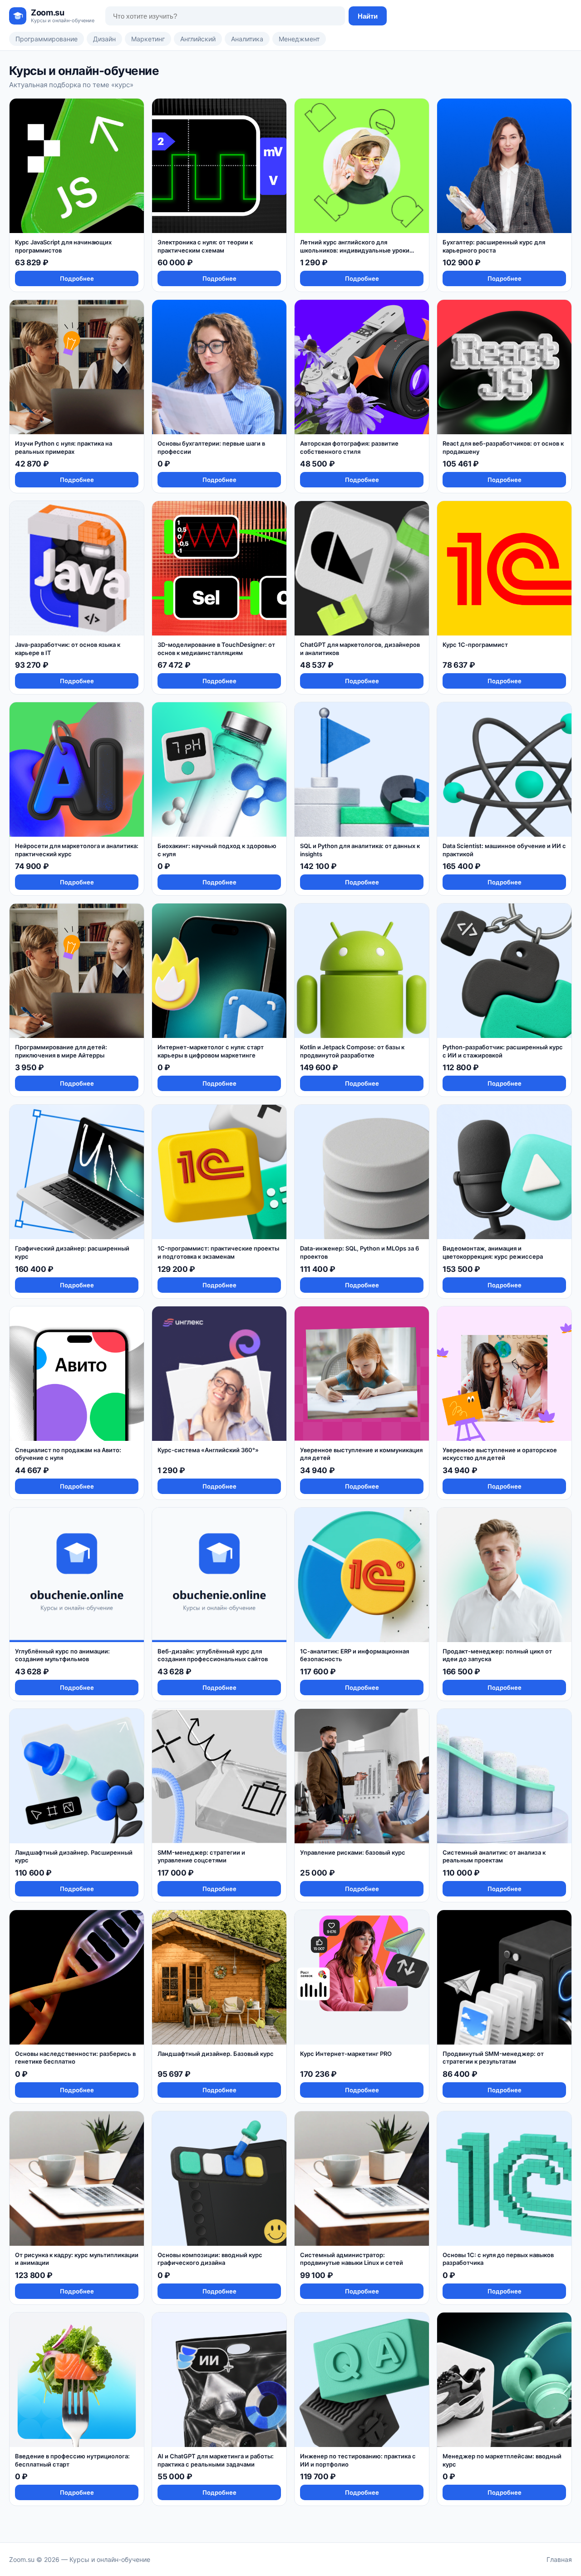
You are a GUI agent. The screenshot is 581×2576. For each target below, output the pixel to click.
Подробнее (77, 278)
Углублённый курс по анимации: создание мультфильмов (62, 1655)
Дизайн (104, 39)
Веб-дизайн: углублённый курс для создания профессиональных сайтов (213, 1655)
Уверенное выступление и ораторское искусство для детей (500, 1454)
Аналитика (247, 39)
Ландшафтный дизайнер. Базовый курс (216, 2054)
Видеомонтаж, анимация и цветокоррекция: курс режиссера (493, 1252)
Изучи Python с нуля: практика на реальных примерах (64, 447)
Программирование (47, 39)
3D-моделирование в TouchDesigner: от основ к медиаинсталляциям (216, 649)
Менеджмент (299, 39)
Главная (559, 2559)
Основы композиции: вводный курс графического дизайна (210, 2259)
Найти (368, 16)
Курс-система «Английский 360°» (208, 1450)
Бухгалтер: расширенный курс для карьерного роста (494, 246)
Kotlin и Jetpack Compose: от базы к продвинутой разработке (352, 1051)
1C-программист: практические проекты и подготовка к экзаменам (218, 1252)
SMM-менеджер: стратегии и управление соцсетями (201, 1856)
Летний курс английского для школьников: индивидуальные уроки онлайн (355, 250)
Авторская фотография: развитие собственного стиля (349, 447)
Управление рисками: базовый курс (353, 1852)
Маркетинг (148, 39)
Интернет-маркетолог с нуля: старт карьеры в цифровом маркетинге (211, 1051)
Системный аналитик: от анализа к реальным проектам (494, 1856)
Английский (198, 39)
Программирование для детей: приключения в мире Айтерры (61, 1051)
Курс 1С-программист (475, 645)
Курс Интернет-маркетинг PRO (346, 2054)
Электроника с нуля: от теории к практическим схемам (205, 246)
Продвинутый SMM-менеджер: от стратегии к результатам (493, 2058)
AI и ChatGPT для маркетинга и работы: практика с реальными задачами (216, 2460)
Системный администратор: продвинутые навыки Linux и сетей (352, 2259)
